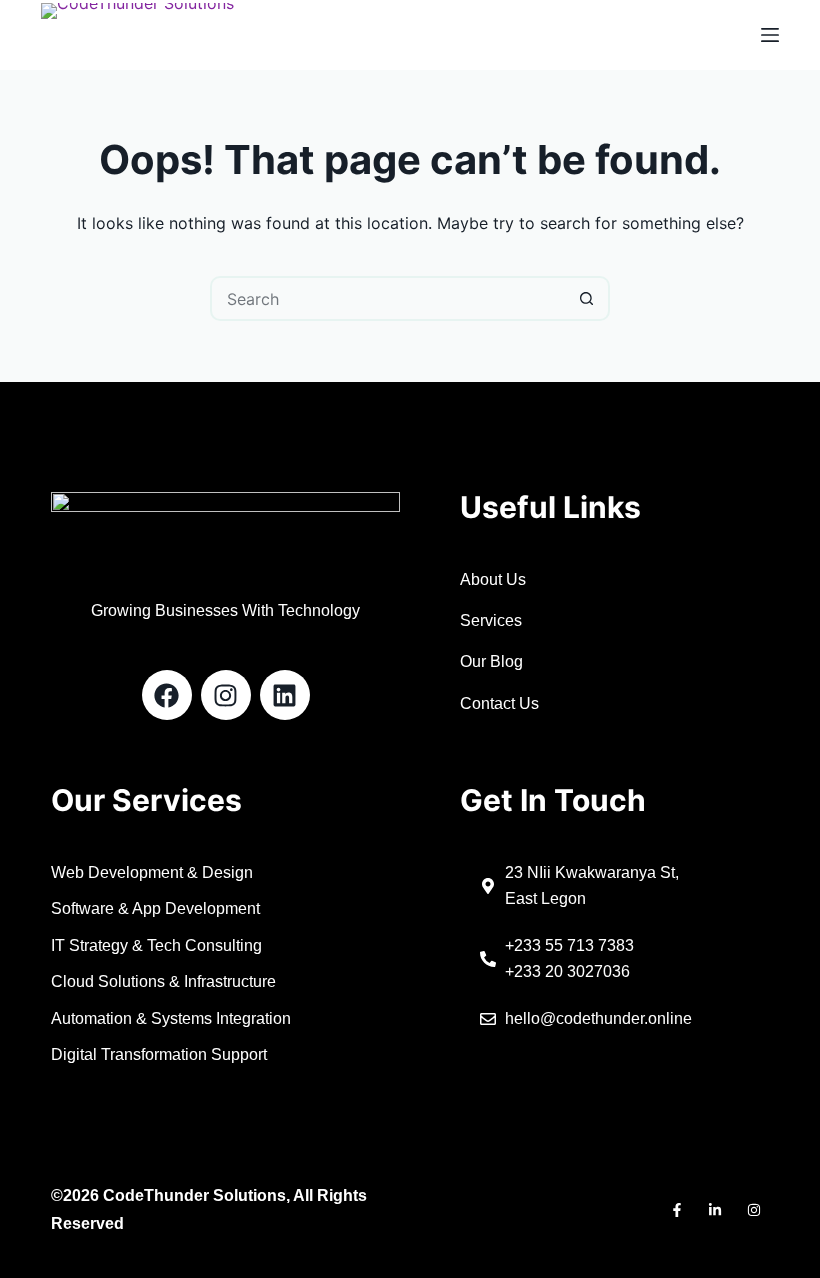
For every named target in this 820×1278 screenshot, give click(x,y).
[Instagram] (226, 695)
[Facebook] (167, 695)
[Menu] (770, 35)
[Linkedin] (285, 695)
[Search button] (587, 298)
